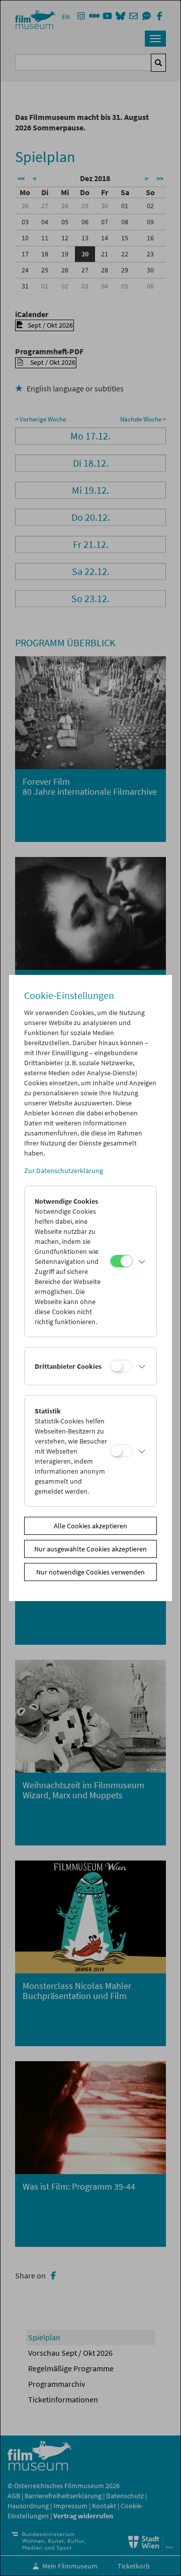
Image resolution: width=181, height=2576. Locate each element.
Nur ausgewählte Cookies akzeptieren (90, 1549)
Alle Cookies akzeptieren (90, 1526)
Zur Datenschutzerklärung (64, 1171)
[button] (142, 1261)
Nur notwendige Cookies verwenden (90, 1572)
